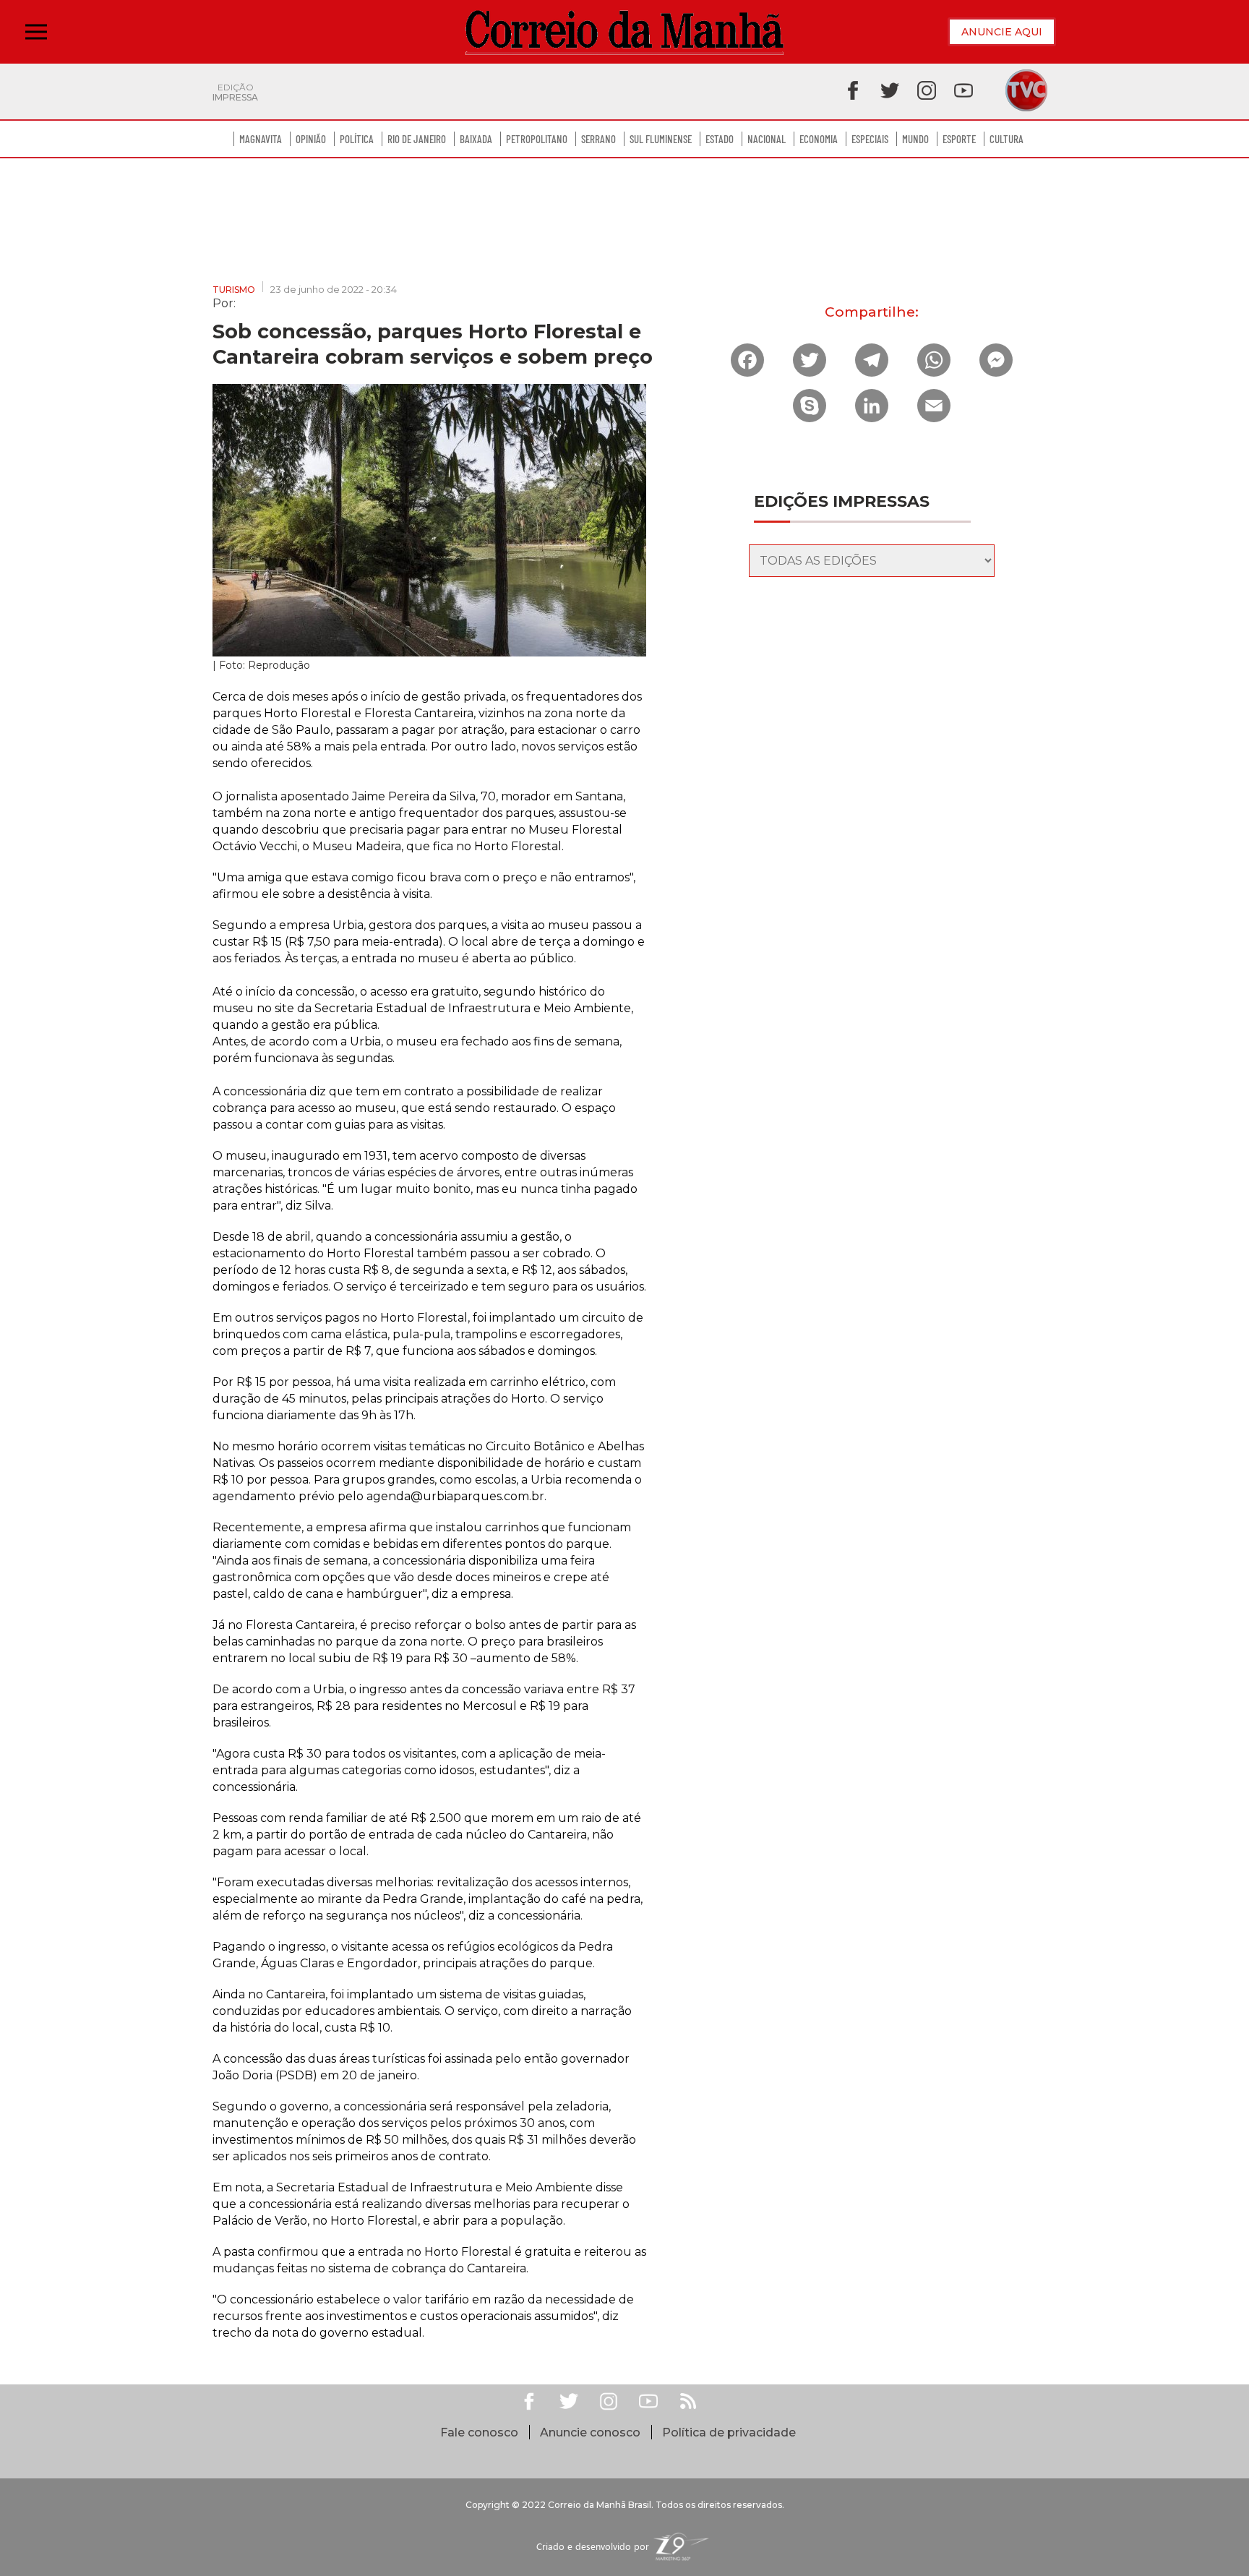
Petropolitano (537, 139)
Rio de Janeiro (417, 139)
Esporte (959, 139)
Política (357, 139)
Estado (720, 139)
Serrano (598, 139)
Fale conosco (479, 2432)
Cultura (1007, 139)
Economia (819, 139)
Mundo (915, 139)
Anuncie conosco (590, 2432)
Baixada (476, 139)
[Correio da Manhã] (624, 32)
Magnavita (261, 139)
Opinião (311, 139)
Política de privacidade (729, 2432)
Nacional (767, 139)
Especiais (870, 139)
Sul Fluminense (661, 139)
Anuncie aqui (1002, 32)
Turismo (234, 290)
